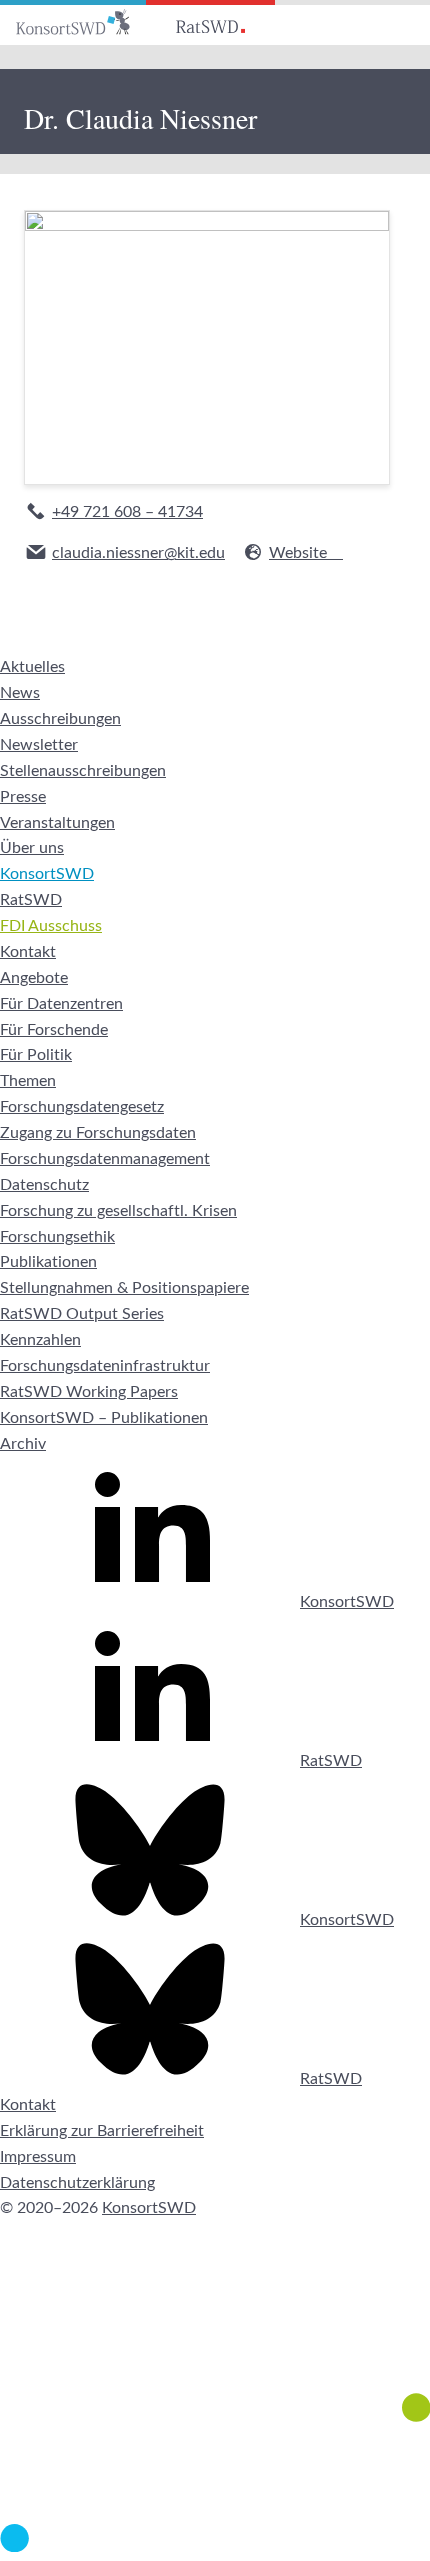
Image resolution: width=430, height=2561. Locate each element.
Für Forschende (54, 1030)
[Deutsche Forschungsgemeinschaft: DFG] (215, 2336)
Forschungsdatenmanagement (105, 1159)
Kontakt (28, 952)
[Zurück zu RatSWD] (210, 22)
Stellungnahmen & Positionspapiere (124, 1288)
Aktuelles (32, 667)
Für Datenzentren (61, 1004)
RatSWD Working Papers (89, 1392)
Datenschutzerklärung (77, 2183)
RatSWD (31, 900)
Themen (28, 1081)
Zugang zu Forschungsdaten (98, 1133)
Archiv (23, 1444)
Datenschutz (44, 1185)
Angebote (34, 978)
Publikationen (48, 1262)
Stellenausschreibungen (83, 771)
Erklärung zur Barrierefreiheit (102, 2131)
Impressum (38, 2157)
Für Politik (36, 1055)
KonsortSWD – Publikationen (104, 1418)
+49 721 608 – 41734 (127, 512)
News (20, 693)
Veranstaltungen (57, 823)
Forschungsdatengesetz (82, 1107)
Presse (23, 797)
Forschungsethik (57, 1237)
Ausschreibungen (60, 719)
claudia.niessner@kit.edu (138, 553)
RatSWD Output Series (82, 1314)
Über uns (32, 848)
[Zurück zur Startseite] (73, 22)
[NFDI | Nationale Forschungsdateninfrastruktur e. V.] (215, 2547)
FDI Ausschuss (51, 926)
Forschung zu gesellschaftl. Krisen (118, 1211)
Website (298, 553)
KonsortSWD (47, 874)
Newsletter (39, 745)
